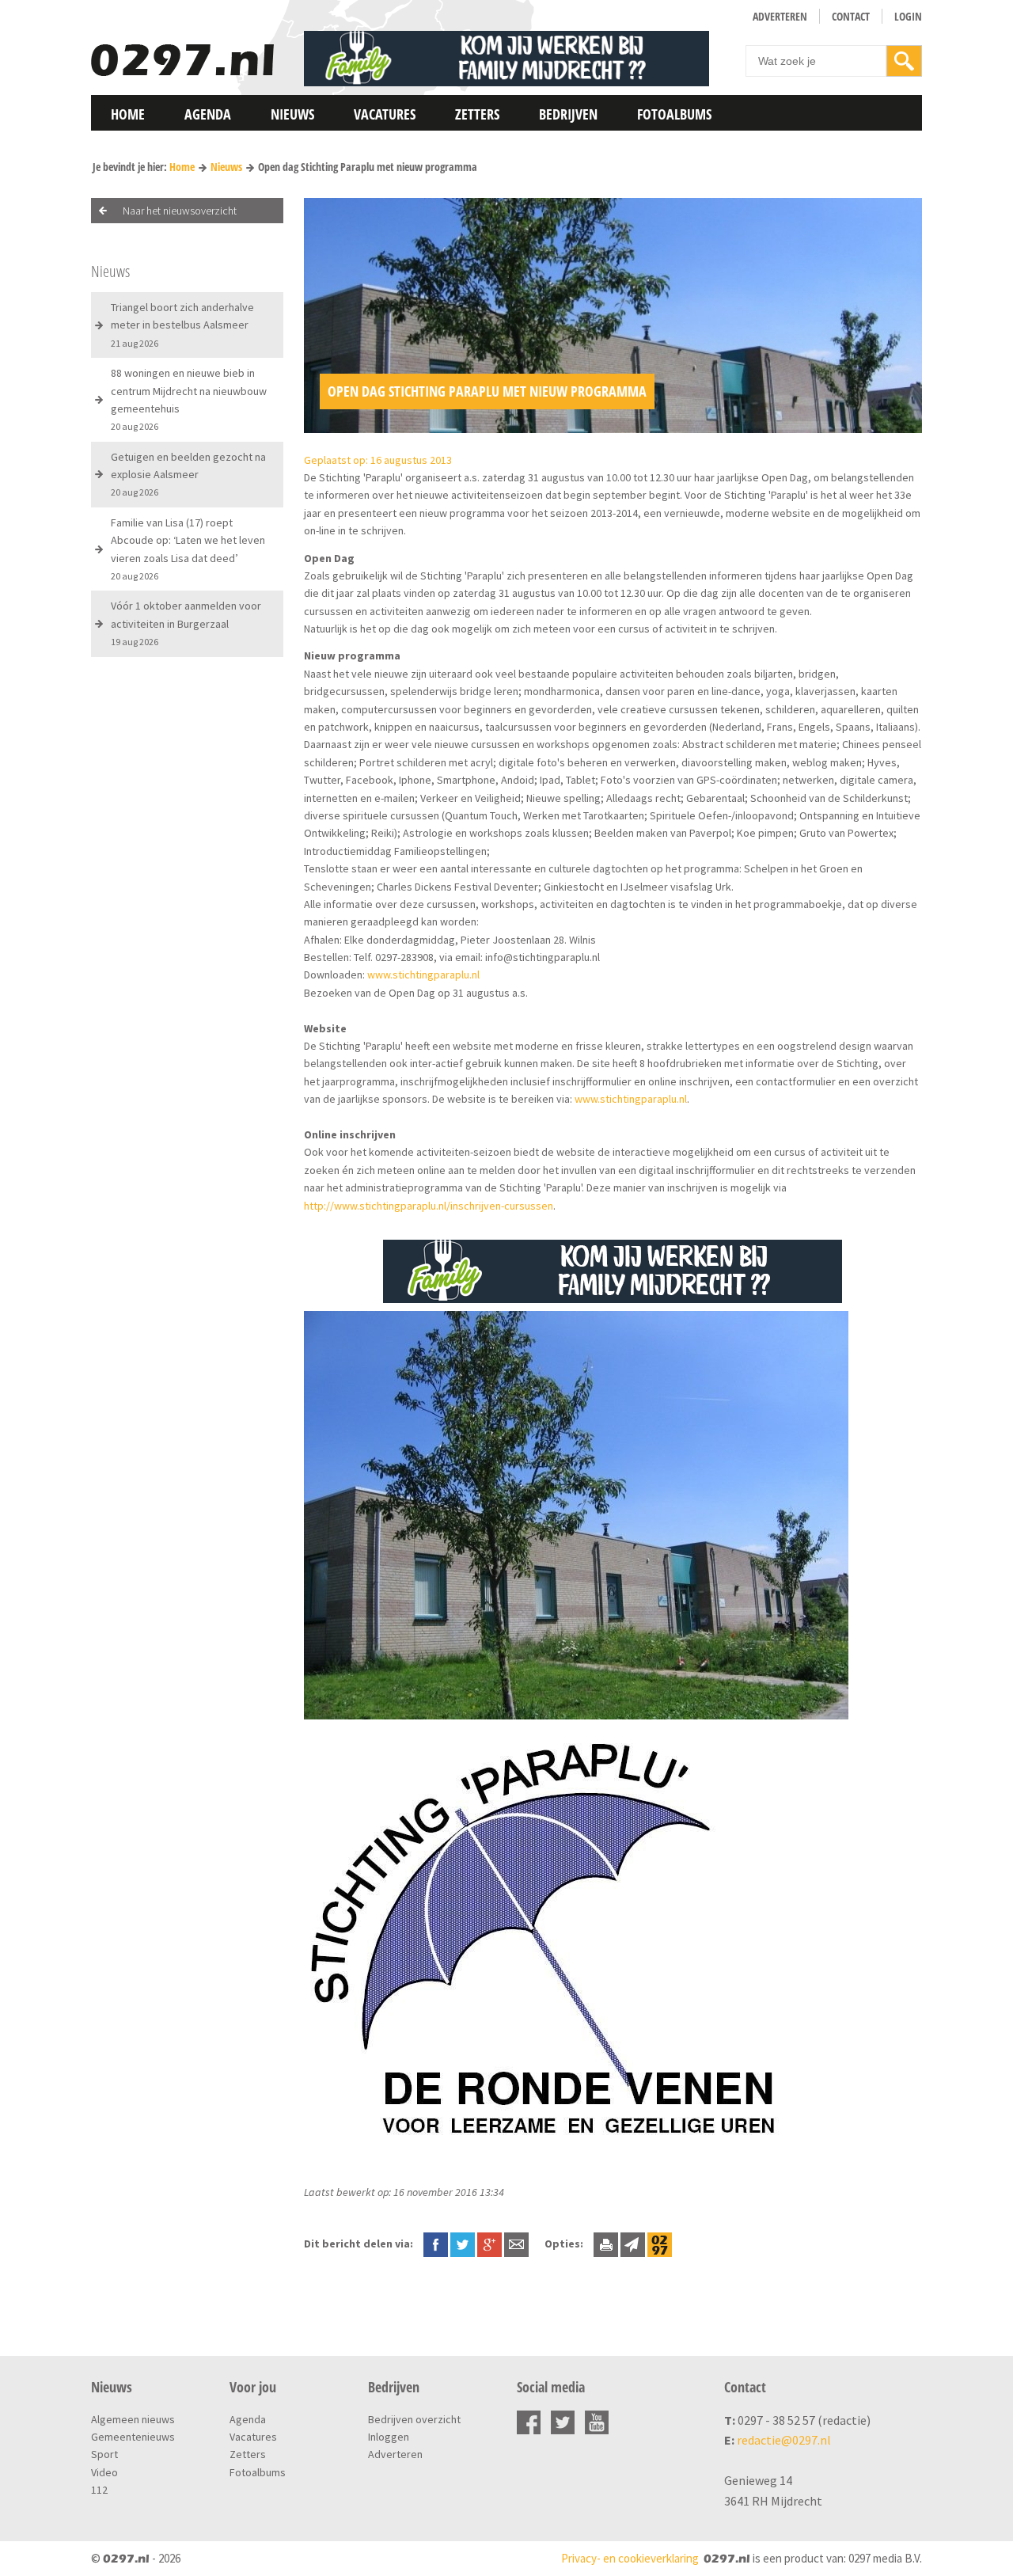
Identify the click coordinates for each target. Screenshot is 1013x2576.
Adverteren (780, 16)
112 (99, 2490)
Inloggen (389, 2437)
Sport (104, 2454)
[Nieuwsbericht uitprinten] (606, 2244)
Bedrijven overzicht (414, 2419)
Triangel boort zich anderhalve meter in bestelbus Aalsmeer (182, 325)
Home (128, 114)
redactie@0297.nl (784, 2440)
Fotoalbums (674, 114)
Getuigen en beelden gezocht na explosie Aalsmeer (188, 474)
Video (104, 2472)
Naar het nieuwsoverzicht (180, 211)
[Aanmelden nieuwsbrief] (633, 2244)
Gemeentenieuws (133, 2437)
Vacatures (385, 114)
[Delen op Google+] (489, 2244)
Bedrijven (568, 114)
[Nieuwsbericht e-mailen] (516, 2244)
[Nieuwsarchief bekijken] (660, 2244)
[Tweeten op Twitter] (463, 2244)
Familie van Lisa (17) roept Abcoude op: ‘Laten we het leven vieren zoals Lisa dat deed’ (188, 549)
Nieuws (292, 114)
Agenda (208, 114)
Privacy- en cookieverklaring (630, 2558)
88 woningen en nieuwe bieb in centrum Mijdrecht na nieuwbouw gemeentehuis (189, 399)
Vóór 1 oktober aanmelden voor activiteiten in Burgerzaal (186, 623)
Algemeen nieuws (133, 2419)
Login (908, 16)
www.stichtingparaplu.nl (423, 975)
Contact (851, 16)
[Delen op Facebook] (436, 2244)
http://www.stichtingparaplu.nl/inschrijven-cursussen (429, 1206)
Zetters (477, 114)
